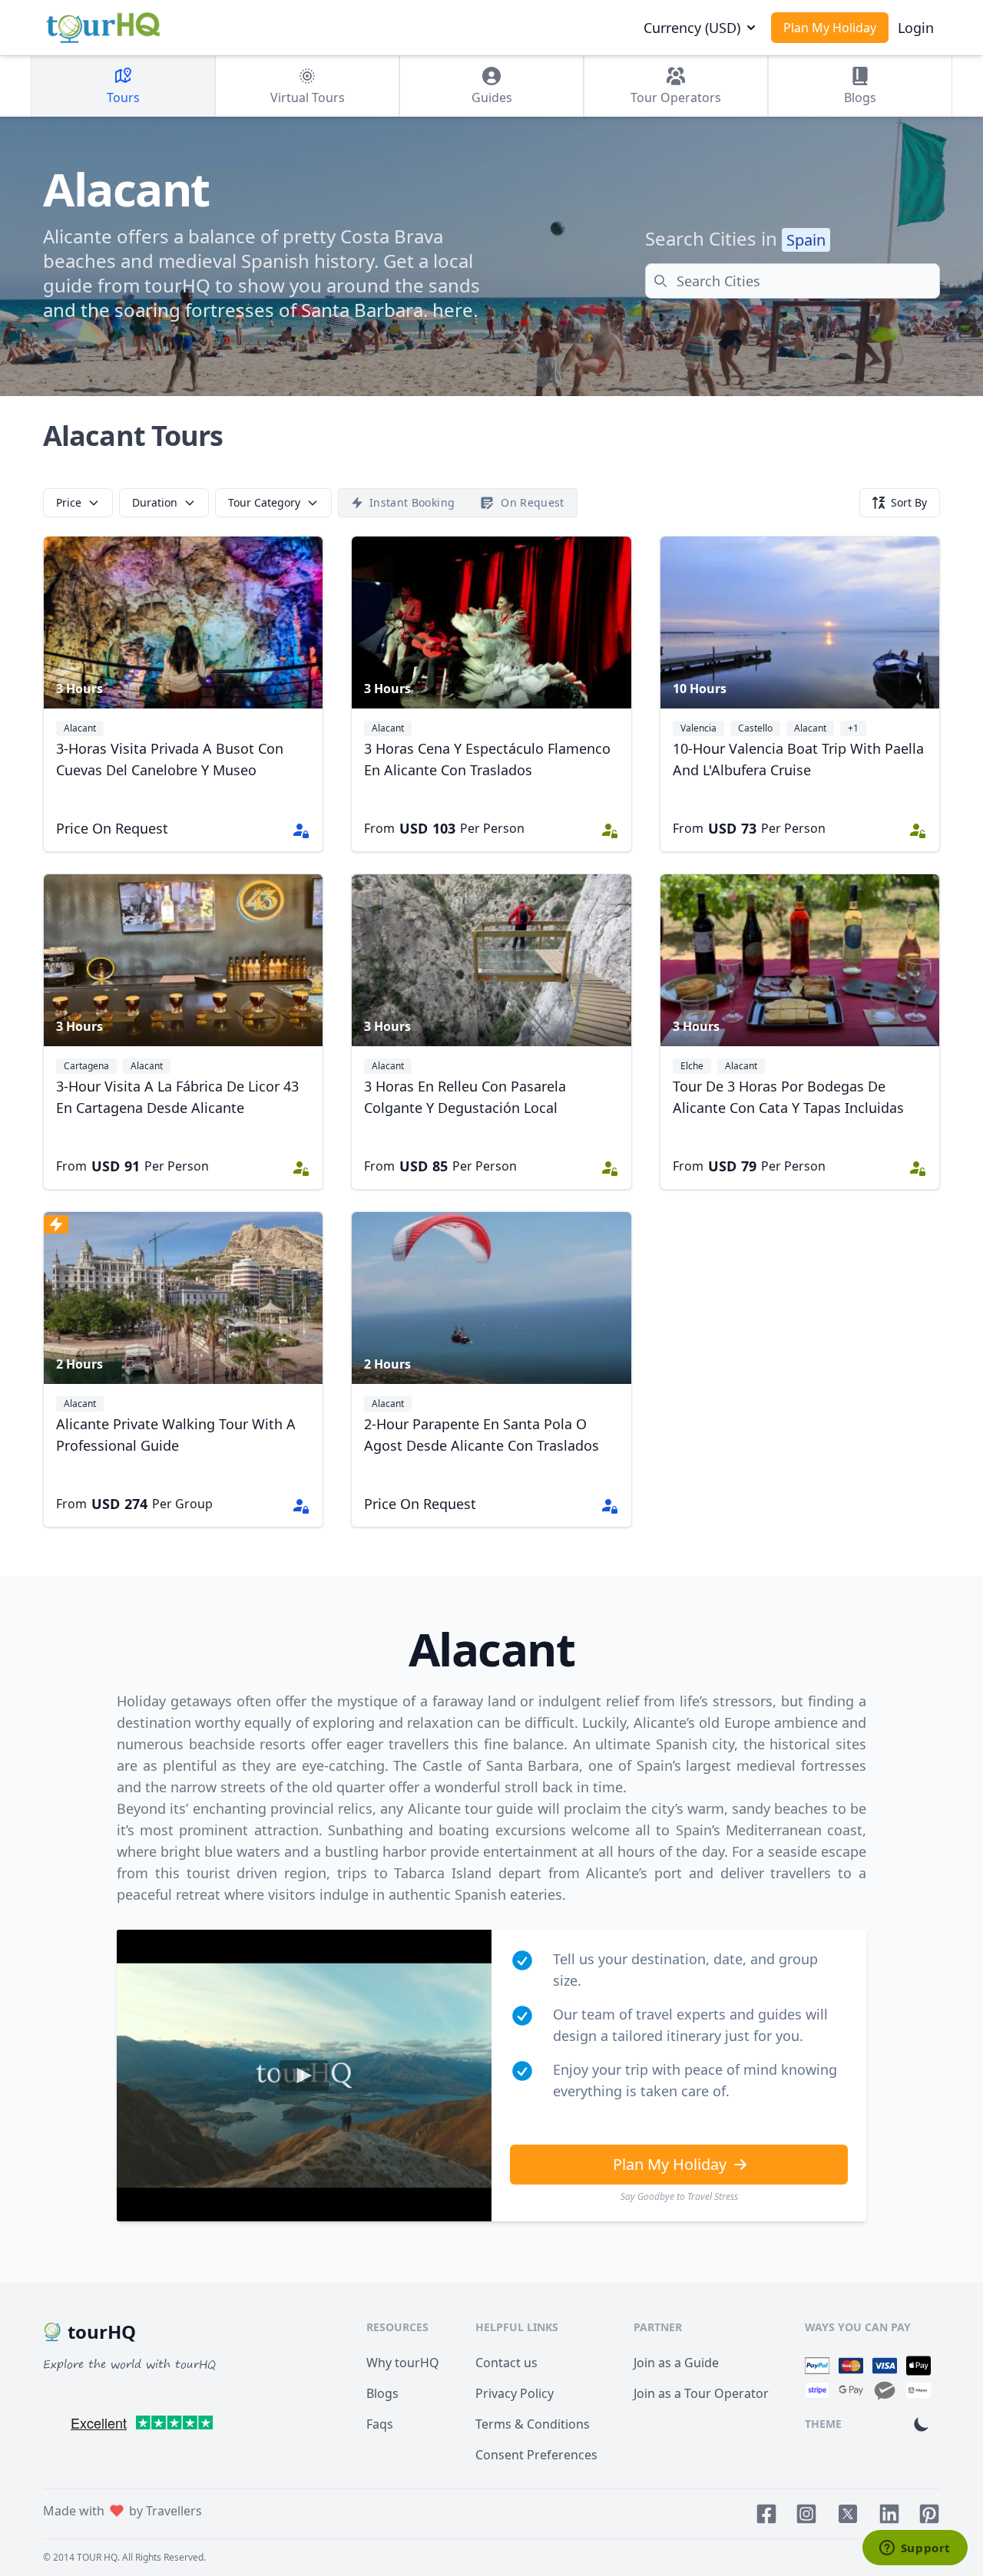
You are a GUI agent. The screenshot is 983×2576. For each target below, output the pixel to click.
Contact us (506, 2363)
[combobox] (793, 281)
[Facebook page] (766, 2514)
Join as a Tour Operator (701, 2393)
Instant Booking (412, 502)
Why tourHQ (403, 2363)
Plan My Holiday (830, 28)
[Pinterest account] (929, 2514)
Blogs (382, 2393)
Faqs (380, 2424)
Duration (155, 502)
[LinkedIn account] (889, 2514)
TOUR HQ (97, 2557)
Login (916, 28)
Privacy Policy (515, 2393)
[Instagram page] (806, 2514)
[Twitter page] (848, 2514)
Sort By (909, 502)
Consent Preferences (536, 2455)
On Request (533, 502)
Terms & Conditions (533, 2424)
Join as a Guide (676, 2363)
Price (69, 502)
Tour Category (264, 502)
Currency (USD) (692, 28)
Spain (806, 240)
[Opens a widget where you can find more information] (915, 2549)
